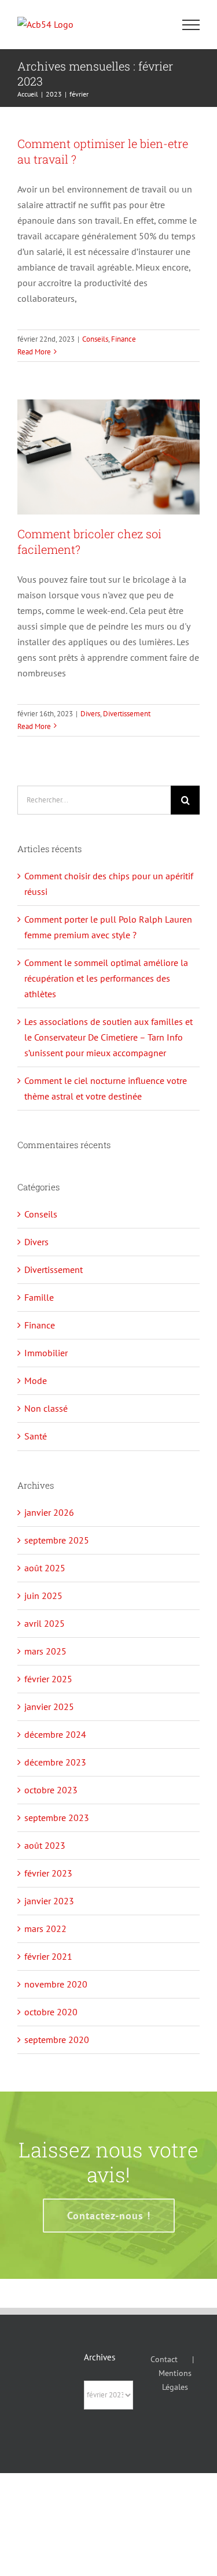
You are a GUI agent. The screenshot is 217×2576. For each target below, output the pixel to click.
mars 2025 (45, 1651)
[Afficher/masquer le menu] (191, 25)
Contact (164, 2359)
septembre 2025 (57, 1540)
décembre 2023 (55, 1762)
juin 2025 (43, 1596)
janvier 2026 (49, 1512)
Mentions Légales (175, 2380)
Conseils (95, 339)
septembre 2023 (57, 1818)
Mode (36, 1380)
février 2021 (48, 1956)
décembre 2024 (55, 1734)
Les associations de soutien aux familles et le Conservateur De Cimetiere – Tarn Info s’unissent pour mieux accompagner (108, 1037)
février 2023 (48, 1873)
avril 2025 (45, 1623)
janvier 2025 (49, 1707)
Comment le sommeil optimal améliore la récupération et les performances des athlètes (106, 978)
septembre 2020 (57, 2040)
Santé (36, 1436)
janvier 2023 (49, 1901)
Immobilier (46, 1353)
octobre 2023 (51, 1790)
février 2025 (48, 1679)
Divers (90, 714)
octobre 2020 (51, 2012)
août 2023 (45, 1845)
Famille (39, 1297)
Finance (124, 339)
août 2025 (45, 1568)
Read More (34, 352)
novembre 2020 (56, 1984)
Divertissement (127, 714)
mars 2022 (45, 1929)
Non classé (46, 1408)
